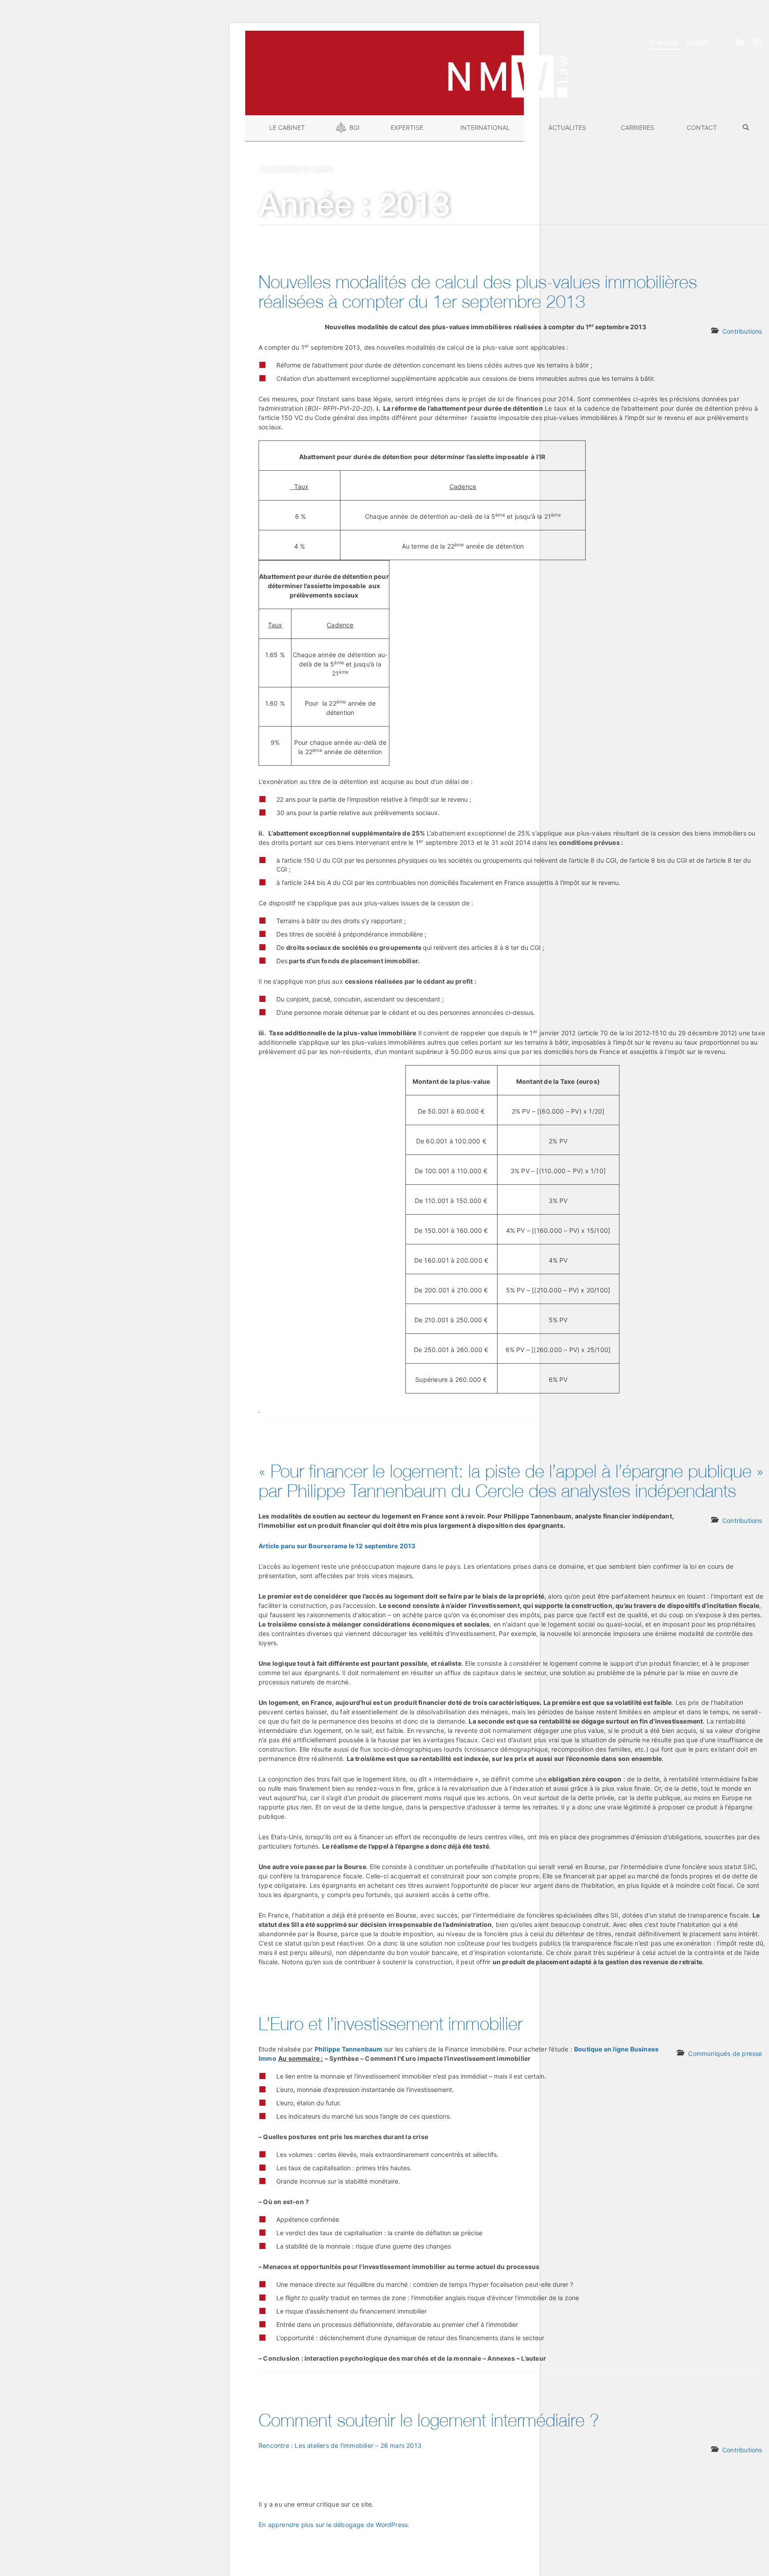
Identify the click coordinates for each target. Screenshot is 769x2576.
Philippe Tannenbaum (349, 2049)
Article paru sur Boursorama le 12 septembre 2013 (337, 1546)
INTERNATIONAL (485, 127)
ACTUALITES (567, 127)
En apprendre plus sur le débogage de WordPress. (334, 2525)
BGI (354, 127)
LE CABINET (287, 127)
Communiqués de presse (725, 2053)
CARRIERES (637, 127)
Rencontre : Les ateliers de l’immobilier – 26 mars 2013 (340, 2445)
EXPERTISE (407, 127)
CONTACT (702, 127)
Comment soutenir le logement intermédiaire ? (429, 2420)
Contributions (742, 331)
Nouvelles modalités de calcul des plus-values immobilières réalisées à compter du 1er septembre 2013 (478, 291)
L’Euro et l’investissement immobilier (391, 2023)
